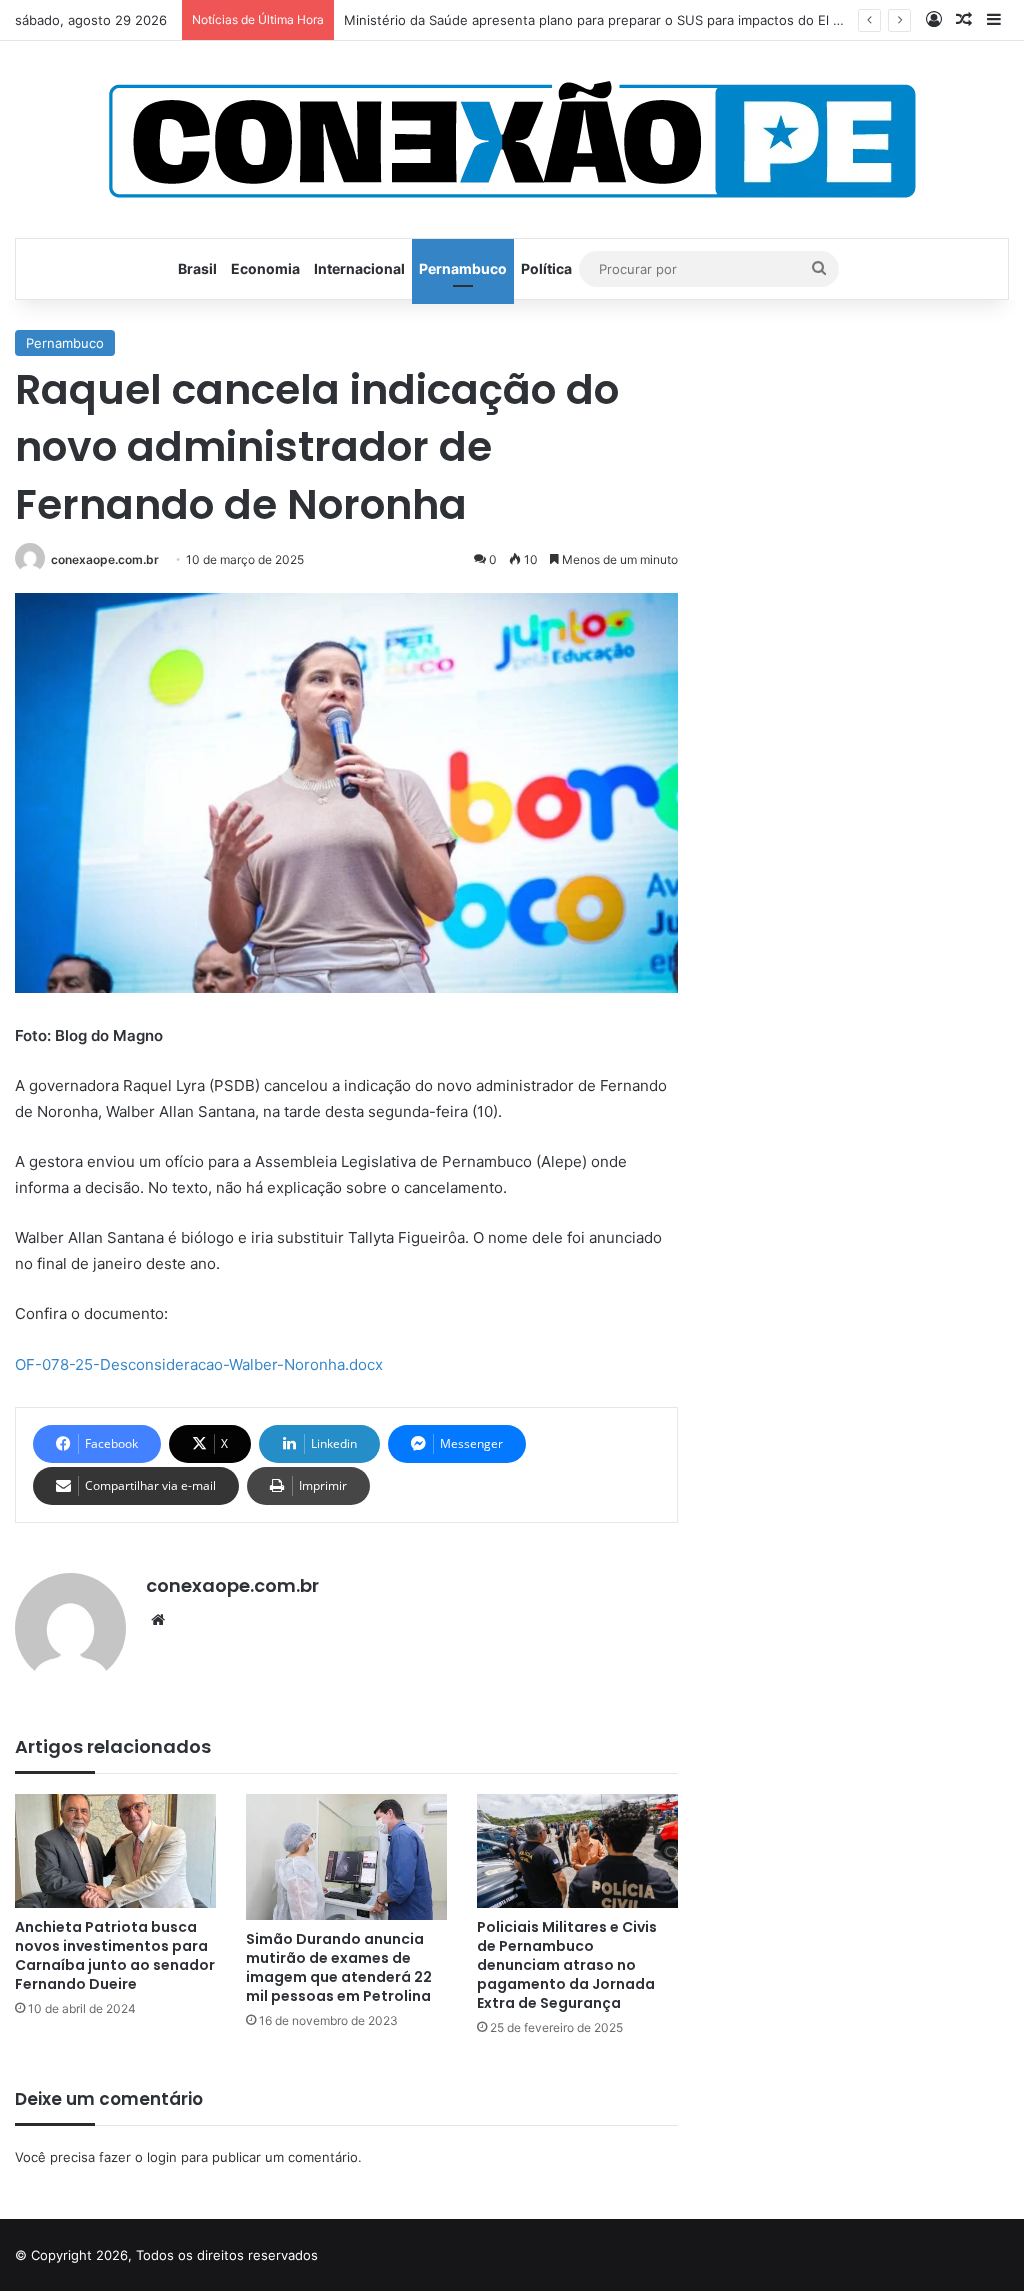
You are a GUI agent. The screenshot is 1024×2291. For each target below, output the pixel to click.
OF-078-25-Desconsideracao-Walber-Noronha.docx (199, 1364)
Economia (265, 268)
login (162, 2157)
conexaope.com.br (105, 559)
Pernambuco (463, 268)
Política (546, 268)
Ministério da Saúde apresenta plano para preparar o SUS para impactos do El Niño (603, 20)
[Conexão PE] (512, 139)
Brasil (197, 268)
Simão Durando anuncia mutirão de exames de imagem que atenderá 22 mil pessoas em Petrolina (339, 1967)
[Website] (158, 1620)
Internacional (359, 268)
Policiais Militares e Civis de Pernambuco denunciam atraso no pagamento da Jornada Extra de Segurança (567, 1965)
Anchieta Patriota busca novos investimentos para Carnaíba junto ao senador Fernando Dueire (115, 1955)
